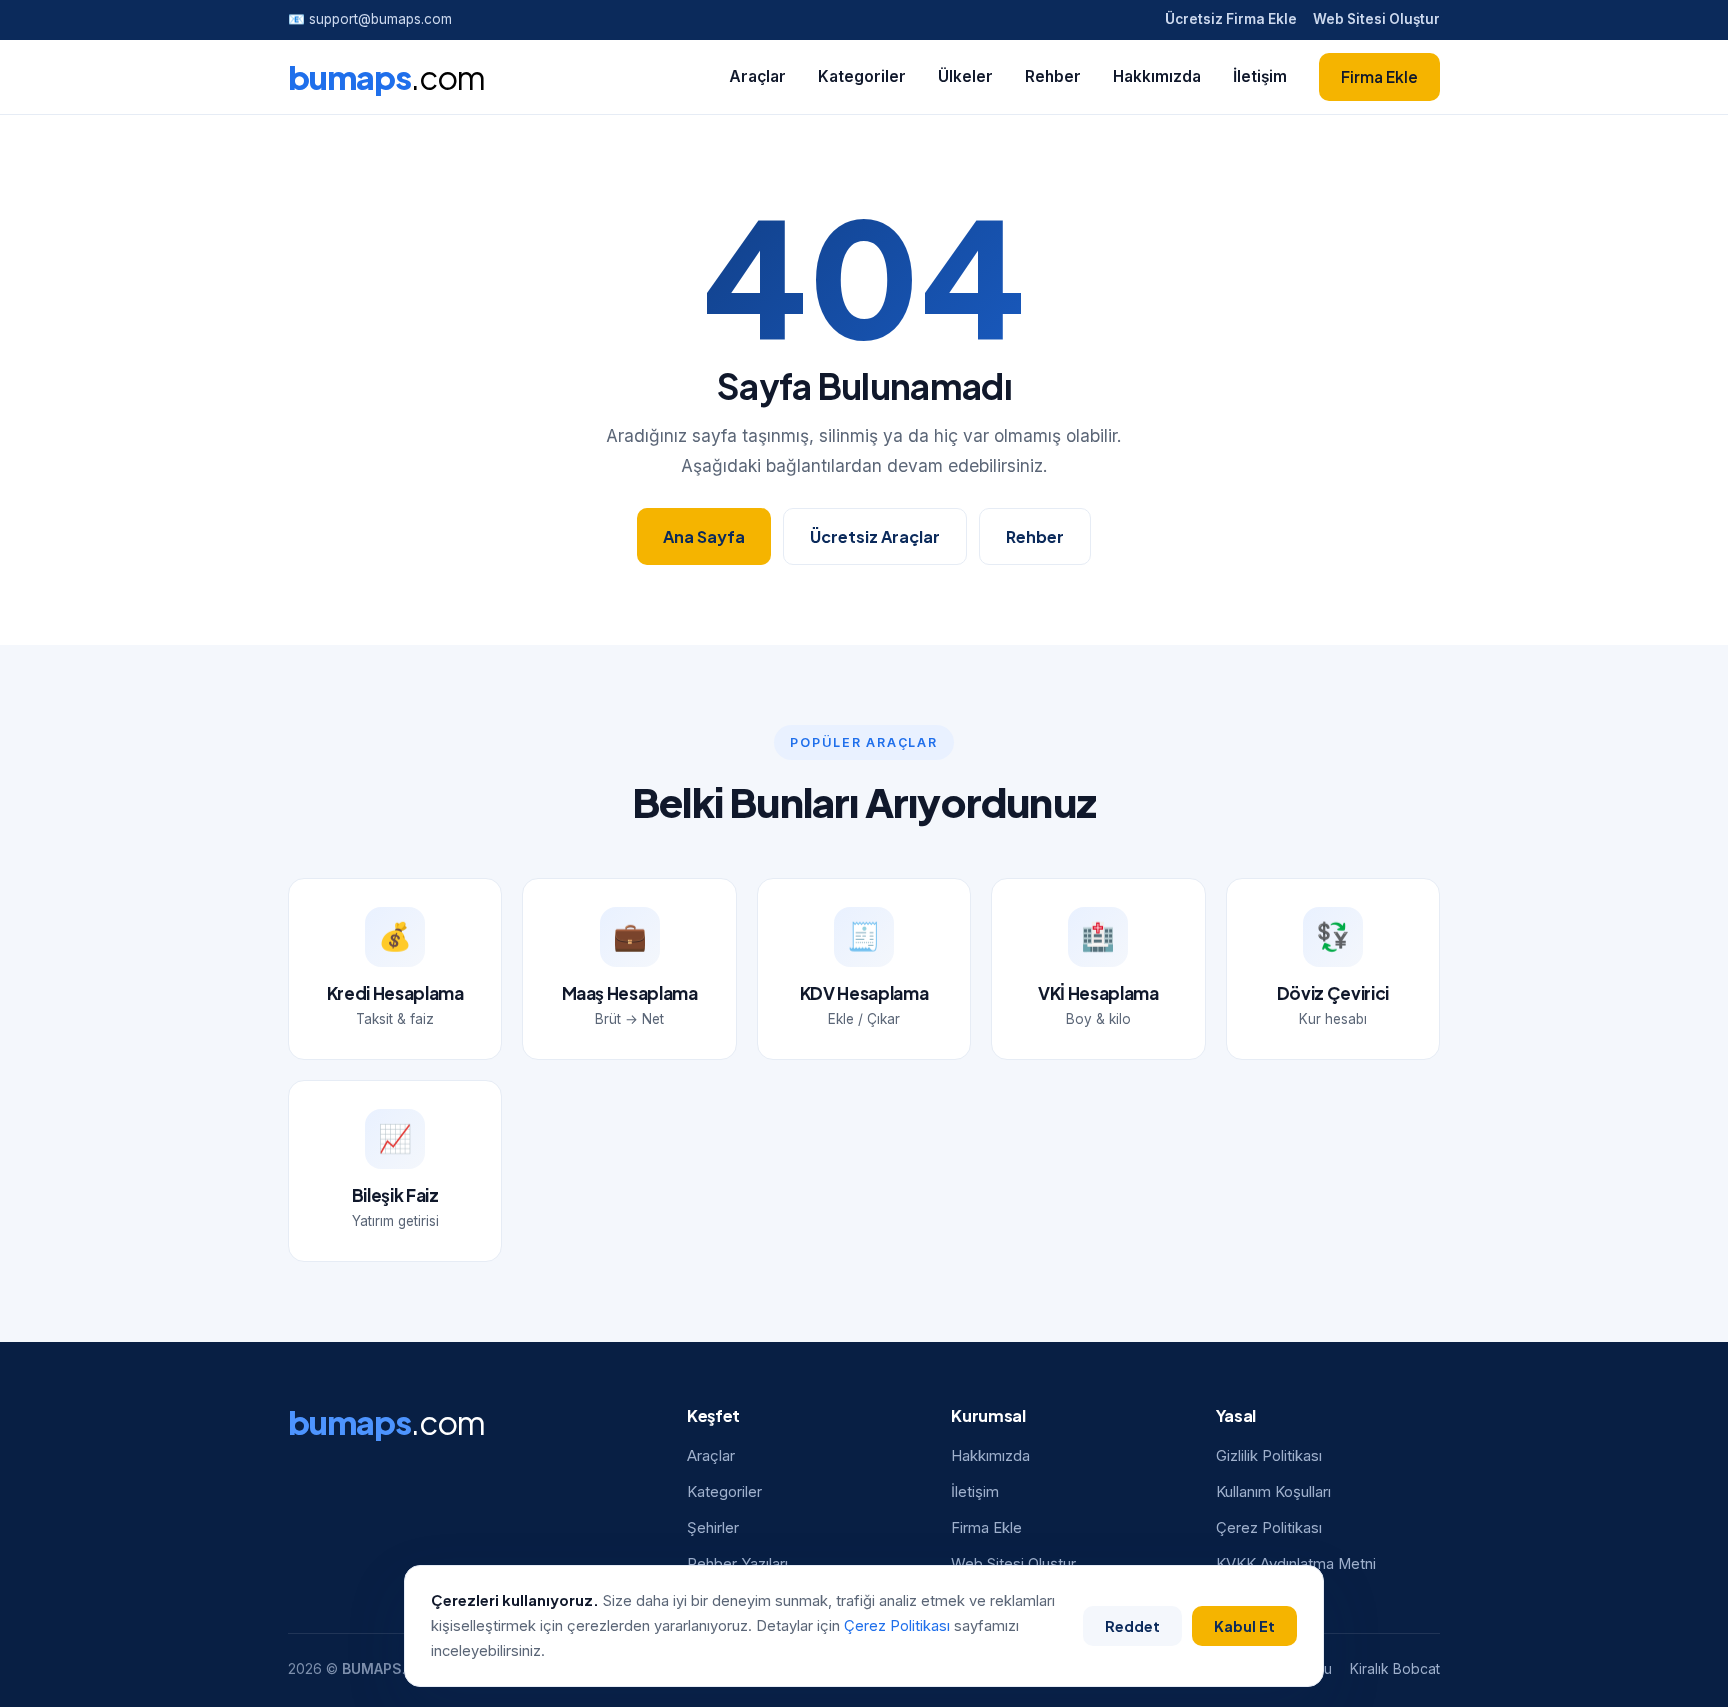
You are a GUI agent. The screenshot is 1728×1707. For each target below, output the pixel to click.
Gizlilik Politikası (1269, 1456)
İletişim (1260, 76)
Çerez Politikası (1269, 1528)
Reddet (1132, 1626)
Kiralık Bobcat (1395, 1669)
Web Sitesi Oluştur (1376, 19)
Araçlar (757, 76)
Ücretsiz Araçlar (875, 536)
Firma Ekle (1379, 76)
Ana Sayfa (704, 536)
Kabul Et (1244, 1626)
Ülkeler (965, 76)
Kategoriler (862, 76)
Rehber (1053, 76)
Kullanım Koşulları (1273, 1492)
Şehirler (713, 1528)
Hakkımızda (1157, 76)
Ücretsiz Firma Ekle (1231, 19)
